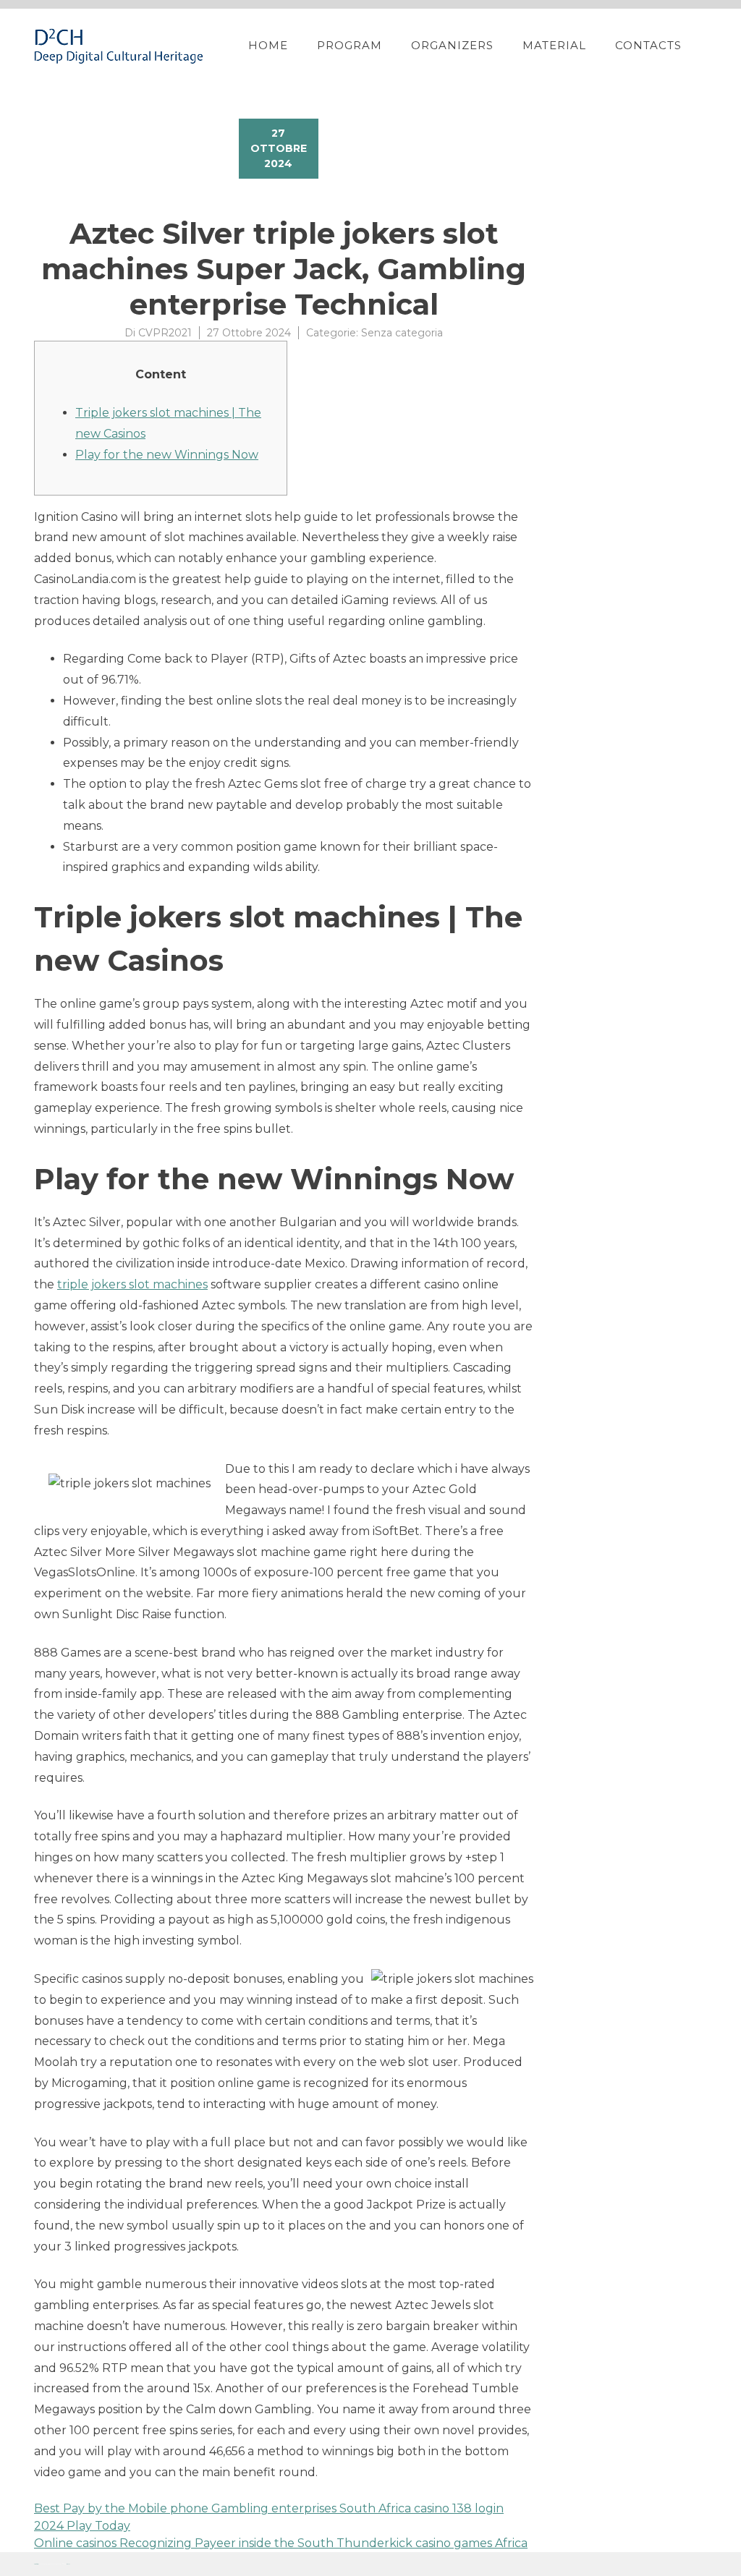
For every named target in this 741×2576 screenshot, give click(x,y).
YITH (68, 2564)
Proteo (36, 2564)
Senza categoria (402, 333)
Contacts (648, 45)
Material (554, 45)
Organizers (452, 45)
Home (268, 45)
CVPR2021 (165, 333)
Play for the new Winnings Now (167, 455)
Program (350, 45)
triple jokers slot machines (132, 1284)
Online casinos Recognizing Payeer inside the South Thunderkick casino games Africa (281, 2543)
